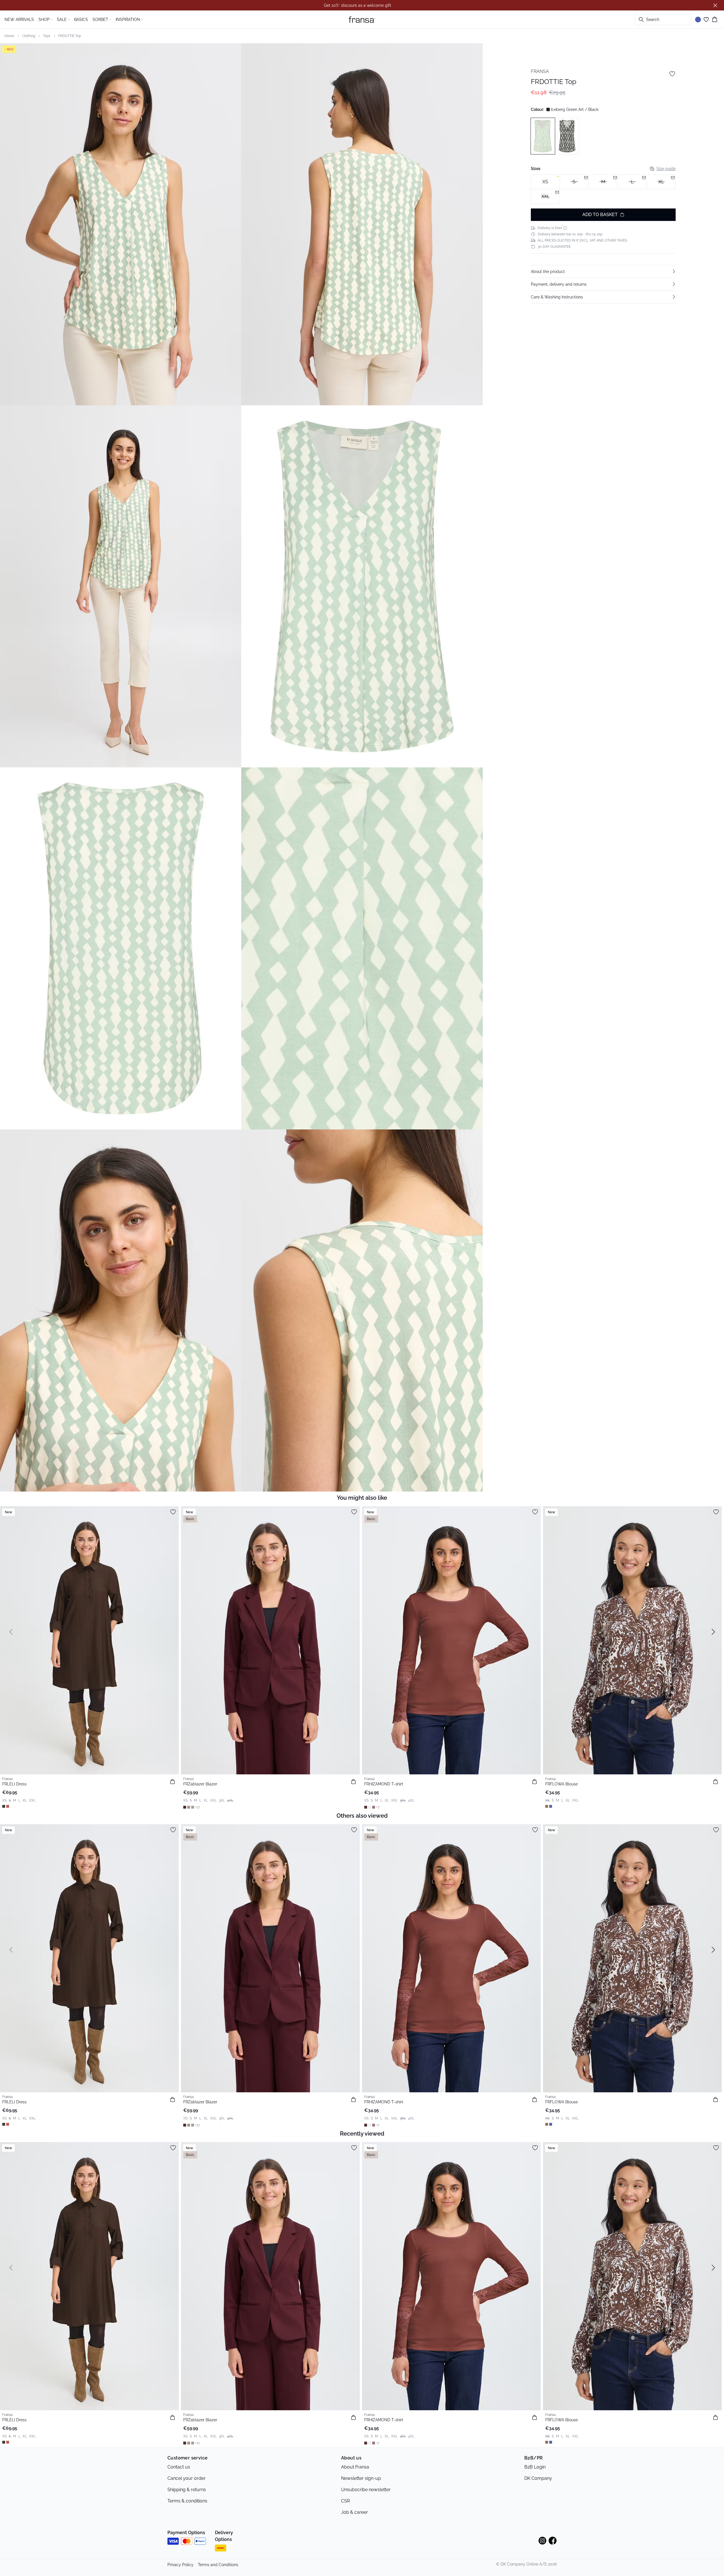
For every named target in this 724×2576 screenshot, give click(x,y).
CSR (345, 2501)
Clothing (29, 36)
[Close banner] (715, 5)
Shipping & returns (187, 2490)
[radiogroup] (603, 189)
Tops (47, 36)
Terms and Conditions (218, 2565)
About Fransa (355, 2467)
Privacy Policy (180, 2565)
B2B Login (535, 2467)
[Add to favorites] (672, 74)
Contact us (179, 2467)
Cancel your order (187, 2478)
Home (9, 36)
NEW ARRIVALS (19, 20)
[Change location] (698, 20)
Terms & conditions (187, 2501)
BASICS (81, 20)
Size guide (666, 168)
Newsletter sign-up (361, 2478)
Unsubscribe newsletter (366, 2490)
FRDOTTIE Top (70, 36)
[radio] (545, 182)
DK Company (538, 2478)
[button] (603, 272)
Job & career (355, 2512)
